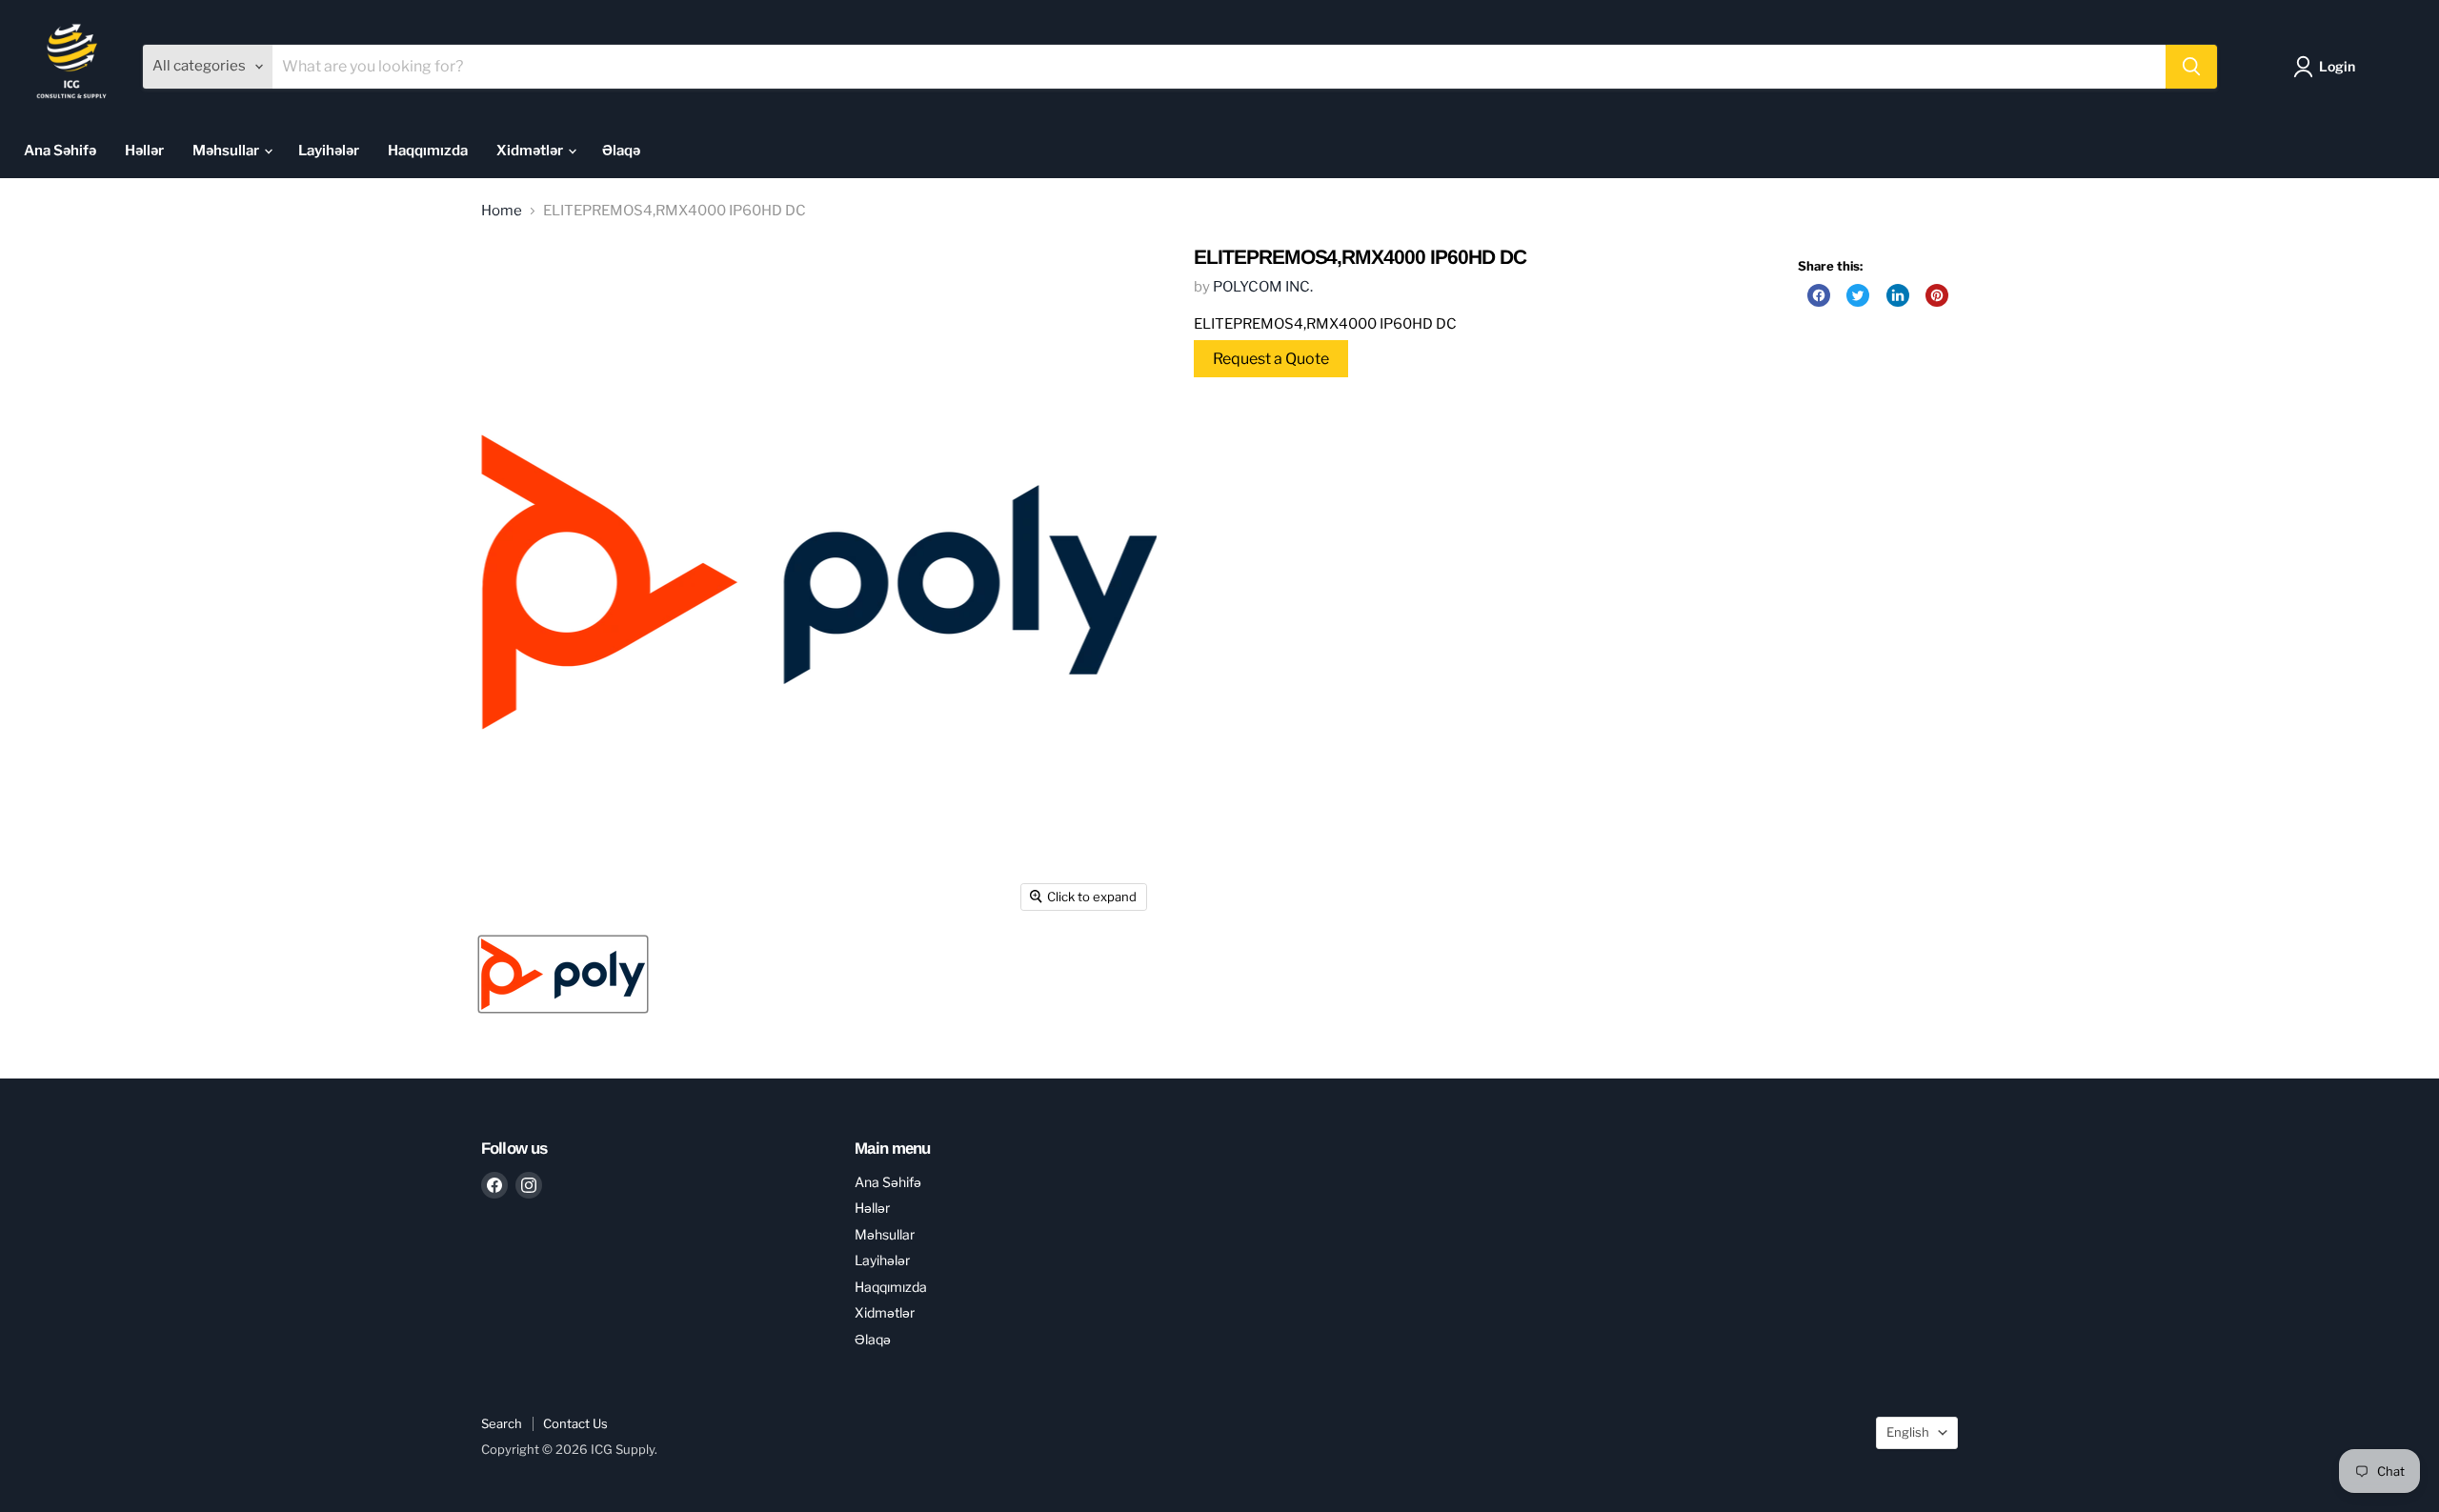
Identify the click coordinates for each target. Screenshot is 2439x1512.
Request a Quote (1271, 359)
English (1908, 1432)
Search (502, 1423)
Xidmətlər (531, 151)
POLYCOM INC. (1263, 287)
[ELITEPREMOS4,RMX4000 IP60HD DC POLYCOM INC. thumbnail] (563, 974)
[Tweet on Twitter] (1858, 295)
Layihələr (329, 151)
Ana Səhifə (60, 151)
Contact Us (575, 1423)
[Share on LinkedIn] (1898, 295)
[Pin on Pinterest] (1937, 295)
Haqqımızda (428, 151)
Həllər (144, 151)
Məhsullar (227, 151)
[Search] (2191, 67)
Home (502, 211)
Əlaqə (621, 151)
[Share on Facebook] (1819, 295)
